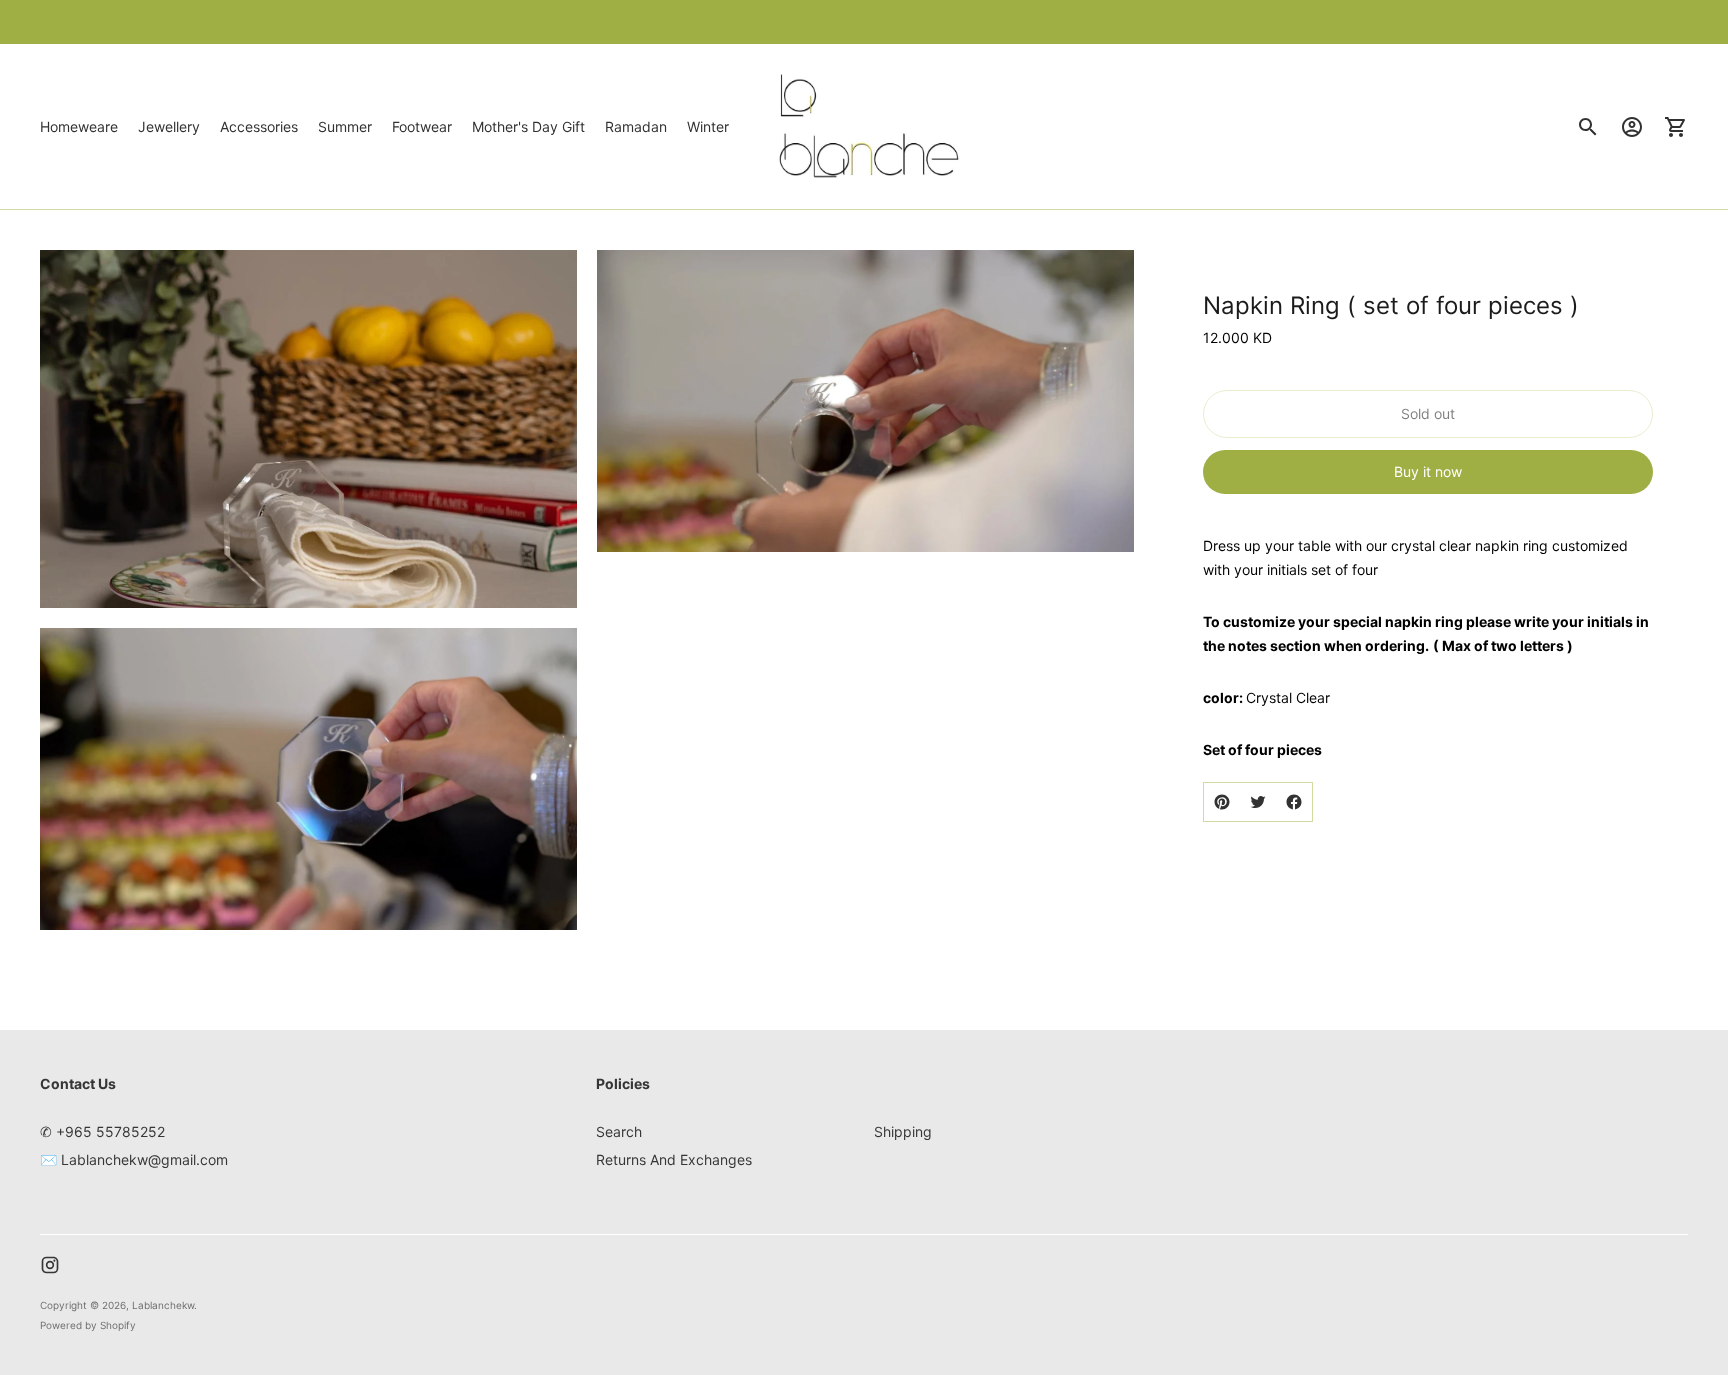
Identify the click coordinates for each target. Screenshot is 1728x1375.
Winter (708, 126)
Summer (345, 126)
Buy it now (1428, 471)
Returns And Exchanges (674, 1159)
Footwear (422, 126)
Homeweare (79, 126)
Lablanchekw (163, 1305)
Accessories (259, 126)
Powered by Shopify (88, 1325)
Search (619, 1131)
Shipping (903, 1131)
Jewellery (169, 126)
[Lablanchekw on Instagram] (50, 1265)
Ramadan (636, 126)
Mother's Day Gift (528, 126)
